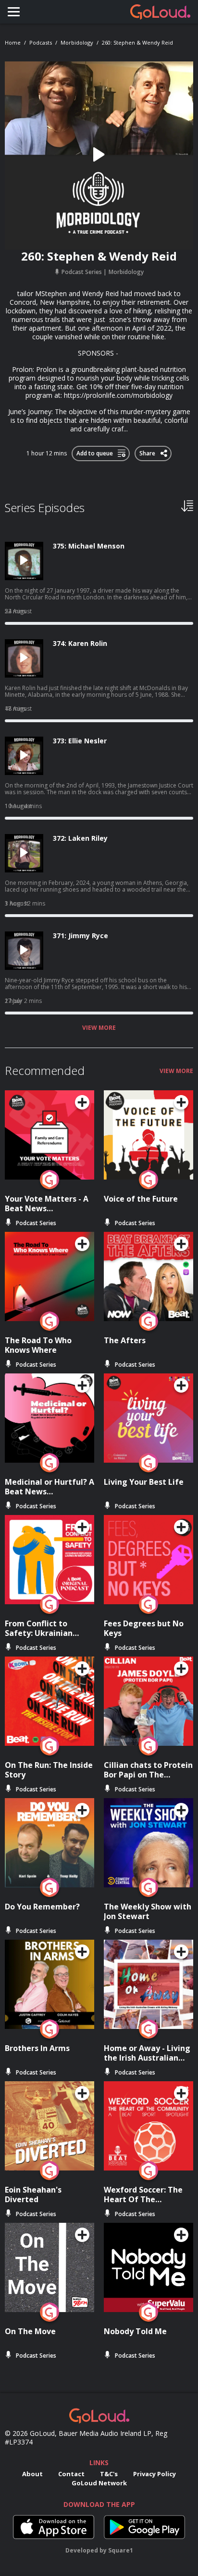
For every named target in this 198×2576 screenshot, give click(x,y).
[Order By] (187, 505)
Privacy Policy (155, 2474)
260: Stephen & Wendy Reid (137, 42)
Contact (71, 2474)
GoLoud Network (99, 2483)
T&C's (109, 2474)
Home (13, 42)
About (32, 2474)
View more (99, 1028)
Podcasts (41, 42)
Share (148, 452)
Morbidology (77, 42)
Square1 (121, 2550)
